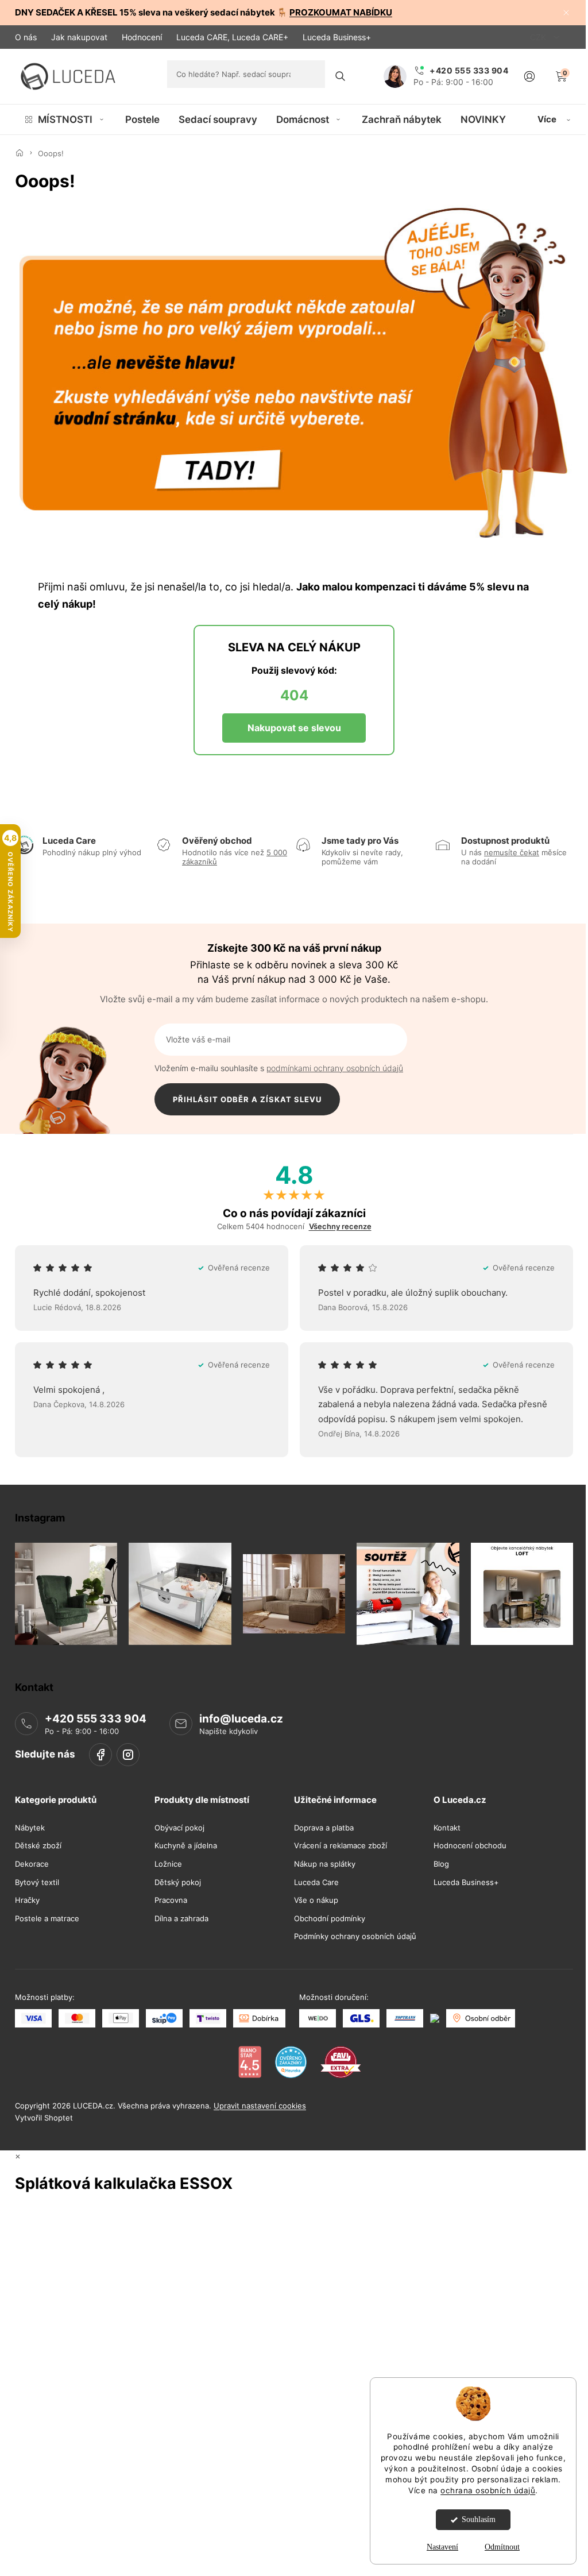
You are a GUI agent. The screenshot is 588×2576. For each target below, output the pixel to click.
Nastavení (442, 2547)
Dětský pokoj (178, 1882)
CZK (539, 37)
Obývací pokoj (179, 1828)
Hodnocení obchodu (470, 1846)
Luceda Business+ (337, 37)
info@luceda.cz (241, 1719)
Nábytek (30, 1828)
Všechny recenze (340, 1227)
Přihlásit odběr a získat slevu (247, 1099)
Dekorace (32, 1864)
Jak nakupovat (79, 37)
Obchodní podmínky (330, 1919)
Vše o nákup (316, 1900)
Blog (441, 1864)
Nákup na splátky (325, 1864)
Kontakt (447, 1828)
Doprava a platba (324, 1828)
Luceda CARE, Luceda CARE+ (232, 37)
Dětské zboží (38, 1846)
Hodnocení (142, 37)
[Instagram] (128, 1755)
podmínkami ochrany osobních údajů (335, 1068)
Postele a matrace (47, 1919)
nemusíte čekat (512, 852)
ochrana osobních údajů (488, 2490)
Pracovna (171, 1900)
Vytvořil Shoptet (44, 2118)
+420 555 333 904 (96, 1719)
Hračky (27, 1900)
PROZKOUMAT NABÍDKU (341, 12)
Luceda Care (316, 1882)
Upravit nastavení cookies (260, 2106)
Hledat (341, 76)
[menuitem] (65, 119)
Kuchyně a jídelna (186, 1846)
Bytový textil (37, 1882)
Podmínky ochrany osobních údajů (355, 1936)
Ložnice (168, 1864)
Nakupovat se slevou (294, 728)
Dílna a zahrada (181, 1919)
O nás (26, 37)
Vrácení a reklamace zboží (341, 1846)
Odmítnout (502, 2547)
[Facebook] (100, 1755)
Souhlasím (479, 2519)
